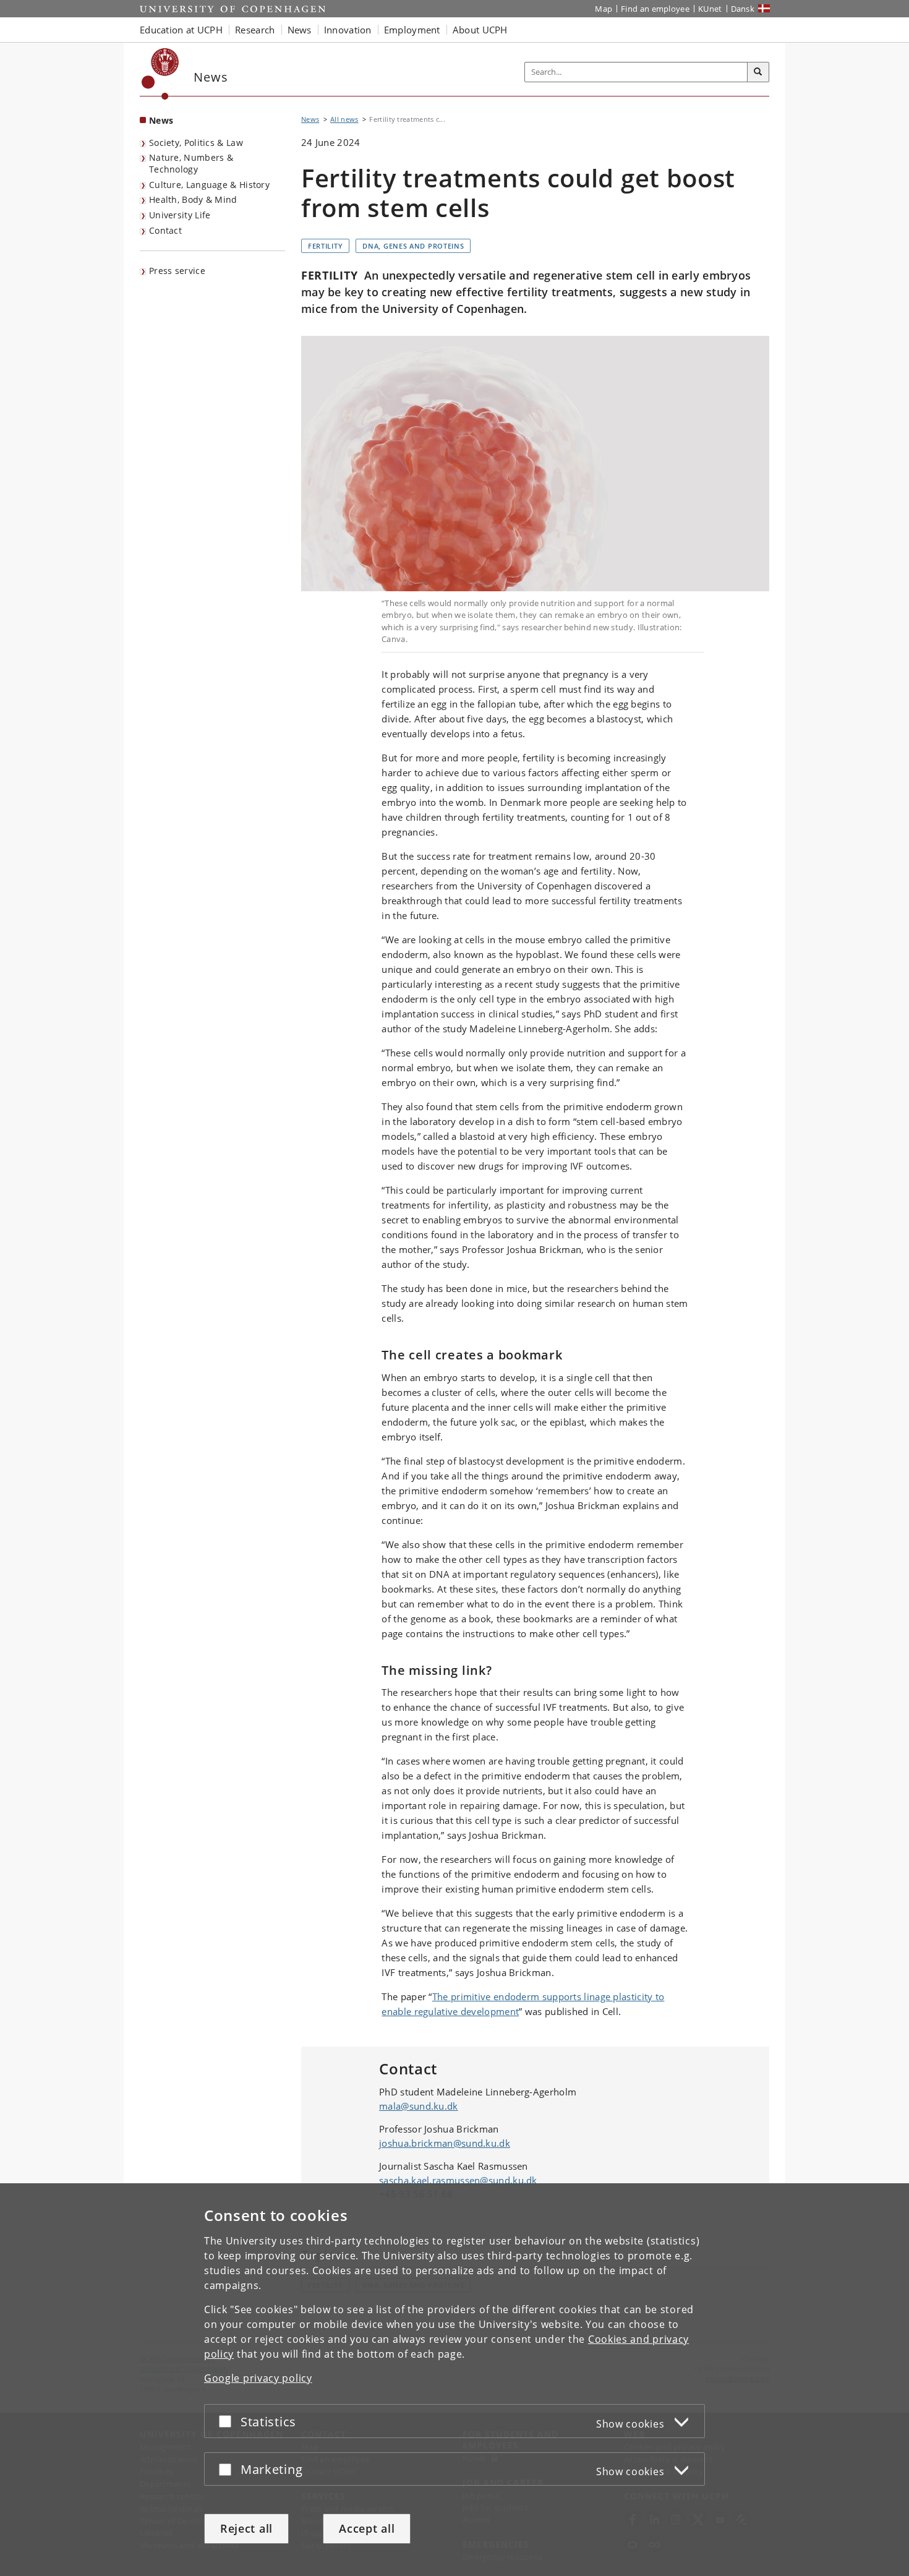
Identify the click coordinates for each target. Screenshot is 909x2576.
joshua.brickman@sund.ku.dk (445, 2143)
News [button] (300, 30)
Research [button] (255, 30)
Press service (177, 271)
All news (344, 119)
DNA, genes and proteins (413, 246)
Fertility (325, 246)
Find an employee (655, 9)
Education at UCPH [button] (181, 30)
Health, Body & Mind (193, 199)
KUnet (710, 9)
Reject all (246, 2528)
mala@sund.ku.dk (419, 2106)
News (161, 120)
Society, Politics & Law (196, 143)
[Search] (758, 72)
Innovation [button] (348, 30)
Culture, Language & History (209, 185)
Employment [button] (412, 30)
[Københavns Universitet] (160, 74)
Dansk (743, 9)
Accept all (367, 2528)
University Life (180, 215)
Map (604, 9)
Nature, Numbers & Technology (191, 163)
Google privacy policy (258, 2378)
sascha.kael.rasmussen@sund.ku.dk (458, 2180)
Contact (165, 230)
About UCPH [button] (480, 30)
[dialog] (454, 2380)
